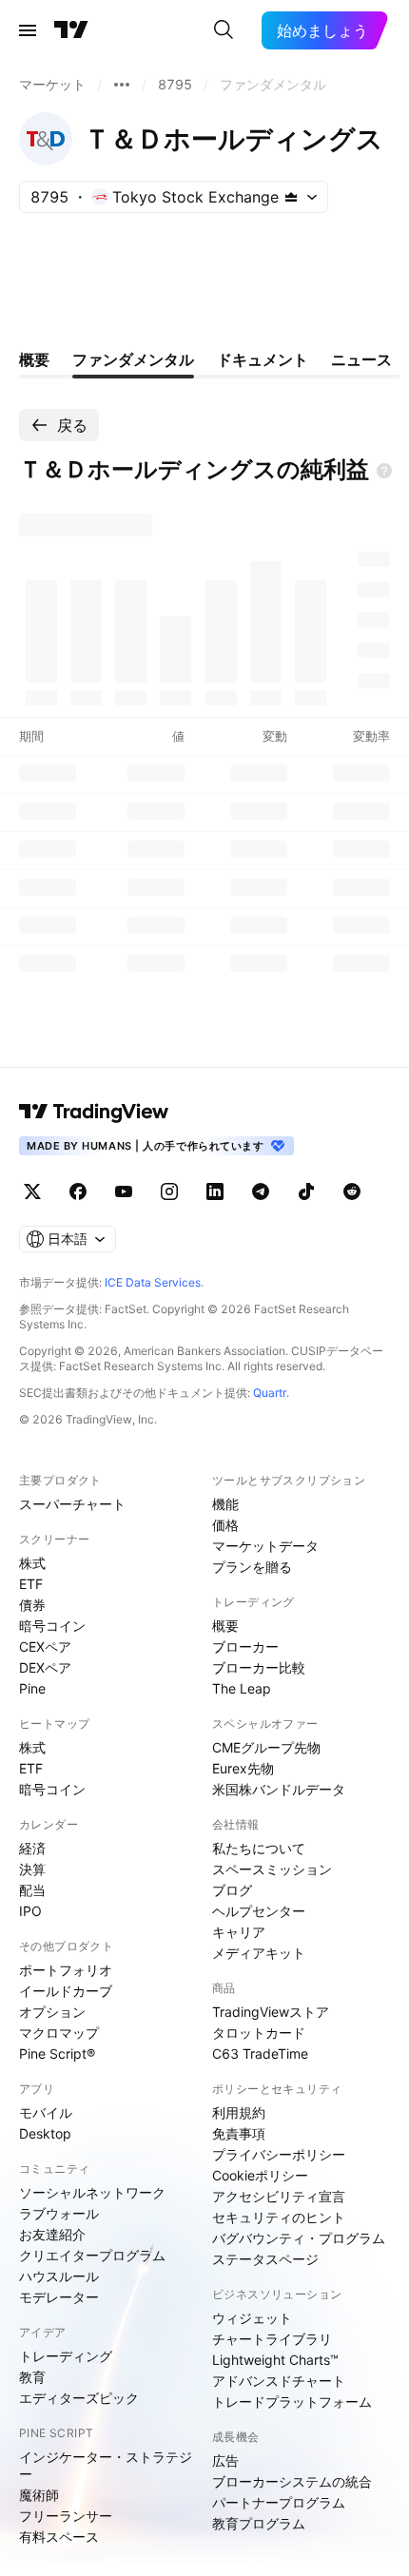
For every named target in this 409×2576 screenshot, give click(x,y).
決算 (32, 1869)
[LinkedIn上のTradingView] (215, 1191)
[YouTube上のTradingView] (124, 1191)
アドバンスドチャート (279, 2381)
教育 (32, 2377)
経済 (32, 1848)
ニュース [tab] (361, 359)
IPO (30, 1911)
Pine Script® (57, 2053)
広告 (225, 2460)
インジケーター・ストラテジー (106, 2465)
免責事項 (239, 2133)
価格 (225, 1525)
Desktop (45, 2133)
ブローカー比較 (259, 1667)
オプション (52, 2012)
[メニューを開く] (28, 30)
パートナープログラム (279, 2502)
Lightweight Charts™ (275, 2360)
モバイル (46, 2112)
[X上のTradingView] (32, 1191)
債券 (32, 1605)
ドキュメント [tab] (263, 359)
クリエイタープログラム (92, 2255)
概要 (225, 1626)
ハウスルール (59, 2276)
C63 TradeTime (260, 2053)
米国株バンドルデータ (279, 1789)
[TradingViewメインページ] (94, 1112)
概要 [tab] (34, 359)
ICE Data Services (153, 1282)
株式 (32, 1563)
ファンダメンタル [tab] (133, 359)
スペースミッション (272, 1869)
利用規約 (239, 2112)
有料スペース (59, 2537)
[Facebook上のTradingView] (78, 1191)
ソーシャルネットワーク (92, 2192)
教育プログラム (259, 2523)
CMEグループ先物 (266, 1747)
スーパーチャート (72, 1504)
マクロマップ (59, 2033)
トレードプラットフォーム (292, 2402)
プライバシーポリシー (279, 2154)
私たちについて (259, 1848)
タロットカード (259, 2033)
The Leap (242, 1688)
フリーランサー (66, 2516)
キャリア (239, 1932)
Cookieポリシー (260, 2175)
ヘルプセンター (259, 1911)
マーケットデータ (265, 1546)
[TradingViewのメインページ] (71, 30)
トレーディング (66, 2356)
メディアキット (259, 1953)
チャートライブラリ (272, 2339)
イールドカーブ (66, 1991)
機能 (225, 1504)
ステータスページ (265, 2259)
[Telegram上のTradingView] (261, 1191)
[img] (291, 197)
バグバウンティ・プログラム (299, 2238)
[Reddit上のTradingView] (352, 1191)
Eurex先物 (243, 1768)
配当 (32, 1890)
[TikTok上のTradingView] (306, 1191)
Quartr (270, 1393)
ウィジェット (252, 2318)
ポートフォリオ (66, 1970)
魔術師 (39, 2495)
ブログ (232, 1890)
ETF (31, 1584)
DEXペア (45, 1667)
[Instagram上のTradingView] (169, 1191)
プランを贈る (252, 1567)
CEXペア (45, 1646)
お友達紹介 (52, 2234)
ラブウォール (59, 2213)
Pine (32, 1688)
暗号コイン (52, 1626)
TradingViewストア (271, 2012)
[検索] (224, 30)
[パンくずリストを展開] (122, 85)
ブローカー (245, 1646)
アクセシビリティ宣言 (279, 2196)
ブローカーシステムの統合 (292, 2481)
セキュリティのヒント (279, 2217)
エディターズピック (79, 2398)
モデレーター (59, 2297)
